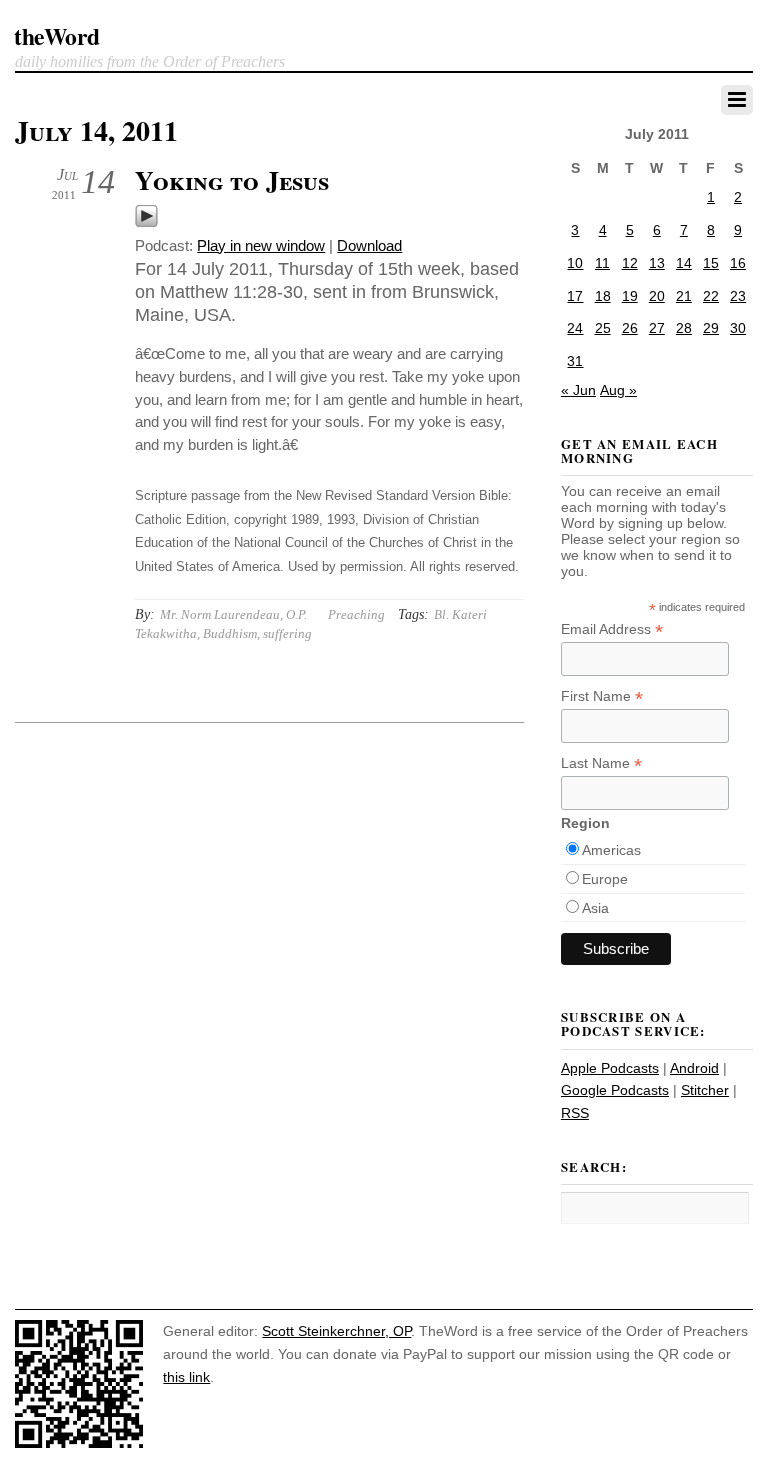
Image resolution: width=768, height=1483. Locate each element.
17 (575, 296)
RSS (575, 1113)
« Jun (578, 390)
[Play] (146, 222)
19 (630, 296)
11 (602, 263)
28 (684, 328)
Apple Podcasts (610, 1068)
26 (630, 328)
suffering (287, 633)
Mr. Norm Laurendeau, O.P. (233, 614)
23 (738, 296)
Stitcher (705, 1090)
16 (738, 263)
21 (684, 296)
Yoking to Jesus (232, 180)
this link (186, 1377)
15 (711, 263)
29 (711, 328)
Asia (595, 908)
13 (657, 263)
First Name (602, 696)
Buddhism (230, 633)
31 (575, 361)
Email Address (612, 629)
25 (603, 328)
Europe (605, 879)
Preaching (356, 614)
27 (657, 328)
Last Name (601, 763)
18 (603, 296)
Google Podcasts (615, 1090)
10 (575, 263)
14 (684, 263)
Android (694, 1068)
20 (657, 296)
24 (575, 328)
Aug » (618, 390)
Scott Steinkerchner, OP (336, 1331)
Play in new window (261, 245)
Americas (611, 850)
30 (738, 328)
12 (630, 263)
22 (711, 296)
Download (369, 245)
